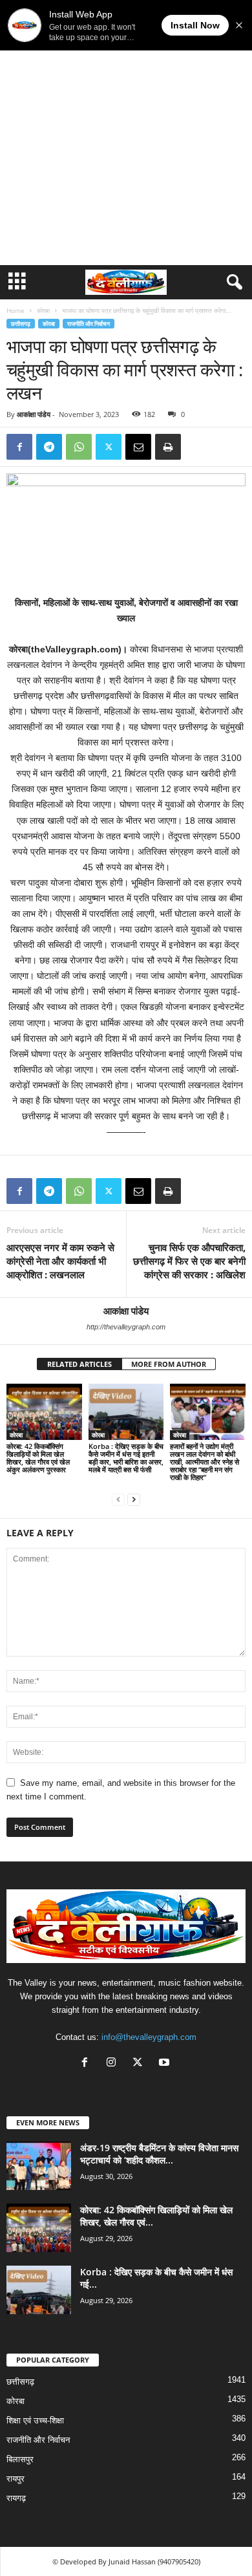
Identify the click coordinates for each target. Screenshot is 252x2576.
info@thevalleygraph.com (149, 2037)
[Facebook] (19, 447)
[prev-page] (118, 1499)
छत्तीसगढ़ (21, 324)
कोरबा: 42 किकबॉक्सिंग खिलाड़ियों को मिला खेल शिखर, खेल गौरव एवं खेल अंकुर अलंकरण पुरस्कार (38, 1458)
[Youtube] (166, 2064)
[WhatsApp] (79, 447)
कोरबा (43, 310)
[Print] (168, 447)
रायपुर (16, 2479)
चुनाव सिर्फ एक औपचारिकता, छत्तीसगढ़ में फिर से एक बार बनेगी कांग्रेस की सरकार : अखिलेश (189, 1261)
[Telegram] (49, 447)
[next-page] (134, 1499)
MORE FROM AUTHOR (169, 1364)
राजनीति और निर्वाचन (89, 324)
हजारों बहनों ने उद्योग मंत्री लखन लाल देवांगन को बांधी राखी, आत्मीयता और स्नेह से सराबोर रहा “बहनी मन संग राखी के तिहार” (205, 1462)
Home (16, 310)
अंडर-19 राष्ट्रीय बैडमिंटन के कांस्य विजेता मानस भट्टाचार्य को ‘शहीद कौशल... (159, 2154)
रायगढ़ (16, 2498)
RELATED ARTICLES (79, 1364)
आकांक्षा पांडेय (34, 414)
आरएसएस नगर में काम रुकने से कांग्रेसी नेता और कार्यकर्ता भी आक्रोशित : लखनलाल (60, 1261)
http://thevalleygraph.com (126, 1327)
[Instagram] (114, 2064)
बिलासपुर (20, 2459)
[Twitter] (109, 447)
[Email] (138, 447)
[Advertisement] (126, 133)
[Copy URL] (198, 447)
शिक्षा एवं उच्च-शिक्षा (35, 2420)
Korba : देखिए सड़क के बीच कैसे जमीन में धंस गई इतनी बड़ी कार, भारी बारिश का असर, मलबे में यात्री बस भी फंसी (126, 1458)
